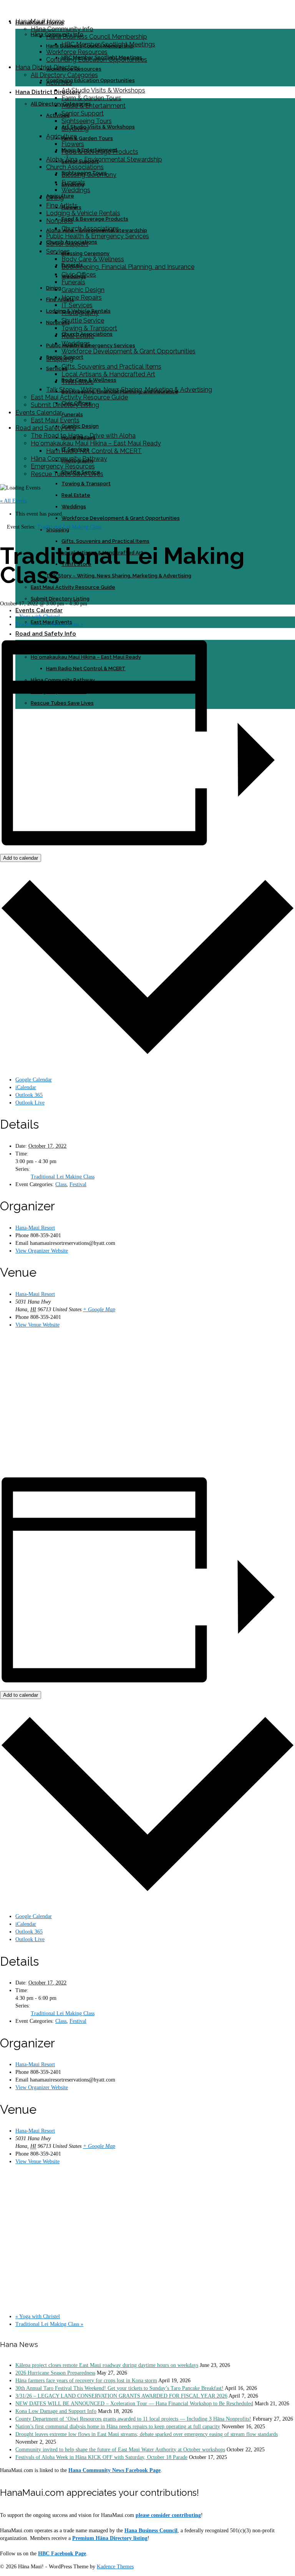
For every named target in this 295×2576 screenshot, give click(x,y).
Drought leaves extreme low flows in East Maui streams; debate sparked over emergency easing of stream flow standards (147, 2434)
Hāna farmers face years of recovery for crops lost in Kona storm (86, 2381)
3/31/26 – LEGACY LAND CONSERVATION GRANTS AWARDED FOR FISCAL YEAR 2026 (121, 2396)
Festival (78, 1184)
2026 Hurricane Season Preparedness (55, 2373)
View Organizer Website (42, 1251)
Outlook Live (30, 1103)
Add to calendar (21, 858)
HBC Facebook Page (62, 2554)
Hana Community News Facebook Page (114, 2470)
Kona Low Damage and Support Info (56, 2411)
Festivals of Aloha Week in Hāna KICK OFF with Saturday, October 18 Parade (101, 2457)
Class (61, 1184)
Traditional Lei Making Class (49, 624)
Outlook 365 (29, 1095)
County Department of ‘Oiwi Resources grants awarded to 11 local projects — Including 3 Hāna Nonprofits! (133, 2419)
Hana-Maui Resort (35, 1228)
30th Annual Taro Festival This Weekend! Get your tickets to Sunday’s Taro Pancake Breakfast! (119, 2388)
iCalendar (26, 1087)
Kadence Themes (115, 2567)
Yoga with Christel (38, 617)
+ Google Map (99, 1309)
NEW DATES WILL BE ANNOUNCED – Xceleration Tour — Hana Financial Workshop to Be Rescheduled (134, 2404)
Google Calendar (34, 1080)
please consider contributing (168, 2515)
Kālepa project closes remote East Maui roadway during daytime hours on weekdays (107, 2365)
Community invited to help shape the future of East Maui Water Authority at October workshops (120, 2450)
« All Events (13, 501)
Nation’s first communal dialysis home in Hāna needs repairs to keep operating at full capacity (118, 2427)
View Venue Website (37, 1325)
